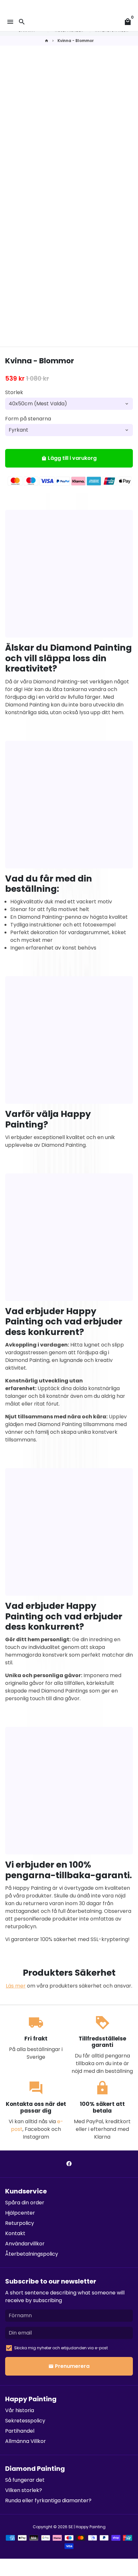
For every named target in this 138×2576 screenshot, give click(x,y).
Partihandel (20, 2431)
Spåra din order (25, 2203)
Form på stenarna (28, 419)
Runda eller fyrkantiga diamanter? (48, 2500)
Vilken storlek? (24, 2490)
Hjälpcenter (20, 2213)
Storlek (14, 392)
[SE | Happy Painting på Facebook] (69, 2164)
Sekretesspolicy (25, 2421)
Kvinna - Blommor (76, 41)
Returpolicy (20, 2223)
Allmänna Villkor (26, 2441)
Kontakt (15, 2233)
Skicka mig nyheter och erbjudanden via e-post (61, 2348)
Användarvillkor (25, 2244)
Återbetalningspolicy (32, 2254)
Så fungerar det (25, 2480)
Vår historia (20, 2410)
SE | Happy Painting (87, 2527)
